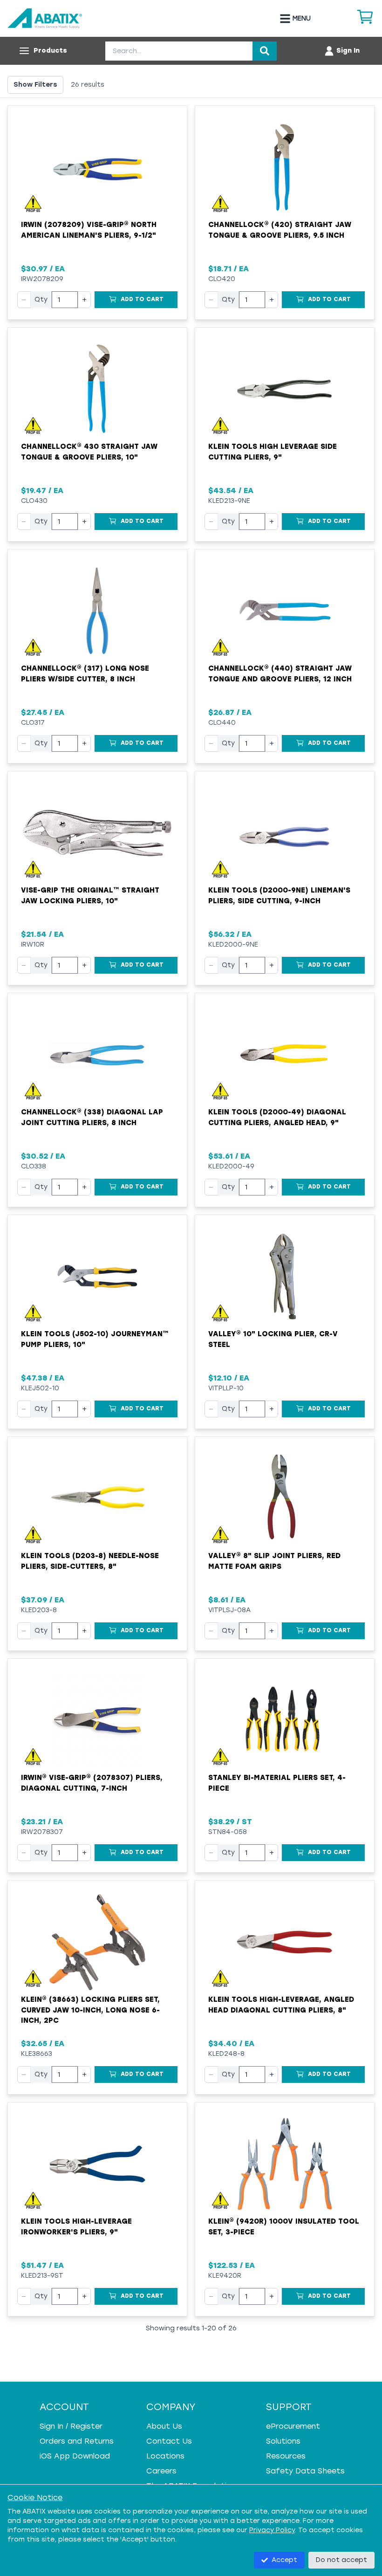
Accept (284, 2560)
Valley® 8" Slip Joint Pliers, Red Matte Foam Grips (274, 1561)
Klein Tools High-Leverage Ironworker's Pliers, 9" (76, 2227)
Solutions (283, 2441)
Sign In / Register (71, 2426)
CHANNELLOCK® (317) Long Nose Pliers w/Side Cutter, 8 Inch (85, 674)
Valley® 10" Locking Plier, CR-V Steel (273, 1339)
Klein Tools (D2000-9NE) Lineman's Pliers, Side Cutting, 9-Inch (279, 896)
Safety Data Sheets (305, 2471)
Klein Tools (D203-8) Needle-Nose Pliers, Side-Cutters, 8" (90, 1561)
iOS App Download (75, 2456)
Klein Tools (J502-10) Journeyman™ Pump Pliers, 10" (95, 1339)
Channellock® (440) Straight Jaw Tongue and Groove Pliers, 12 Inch (280, 674)
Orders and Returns (77, 2441)
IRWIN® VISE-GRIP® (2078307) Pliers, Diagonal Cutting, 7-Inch (92, 1783)
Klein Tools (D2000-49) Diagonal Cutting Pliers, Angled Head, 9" (277, 1117)
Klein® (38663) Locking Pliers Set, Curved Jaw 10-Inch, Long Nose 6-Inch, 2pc (90, 2010)
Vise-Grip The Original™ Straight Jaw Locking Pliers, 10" (90, 896)
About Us (164, 2426)
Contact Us (169, 2441)
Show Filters (35, 85)
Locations (165, 2456)
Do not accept (341, 2560)
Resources (286, 2456)
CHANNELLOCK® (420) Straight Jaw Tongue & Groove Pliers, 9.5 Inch (280, 230)
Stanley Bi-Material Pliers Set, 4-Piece (277, 1783)
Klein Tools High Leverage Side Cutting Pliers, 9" (273, 452)
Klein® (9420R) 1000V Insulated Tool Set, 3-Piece (284, 2227)
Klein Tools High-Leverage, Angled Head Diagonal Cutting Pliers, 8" (281, 2005)
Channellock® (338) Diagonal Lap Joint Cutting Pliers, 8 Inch (92, 1117)
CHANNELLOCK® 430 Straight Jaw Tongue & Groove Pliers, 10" (89, 452)
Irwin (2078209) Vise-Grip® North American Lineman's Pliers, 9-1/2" (89, 230)
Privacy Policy (272, 2530)
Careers (161, 2471)
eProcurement (293, 2426)
